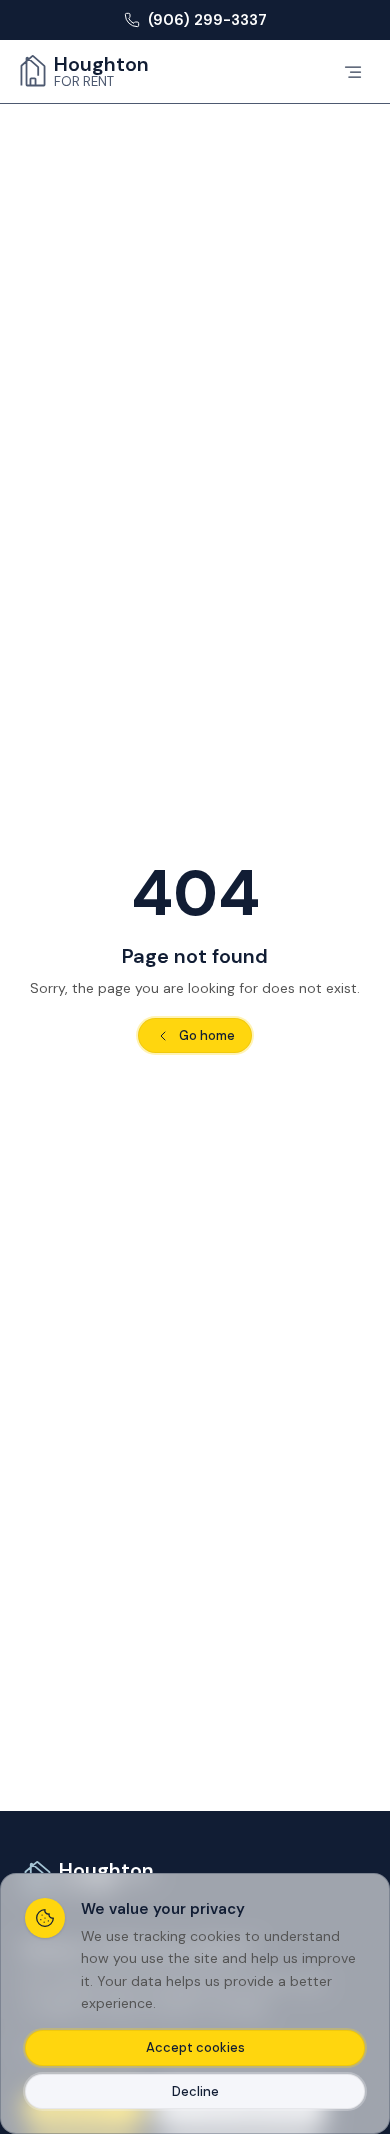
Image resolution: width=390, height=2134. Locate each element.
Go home (207, 1035)
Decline (195, 2091)
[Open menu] (353, 72)
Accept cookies (195, 2047)
